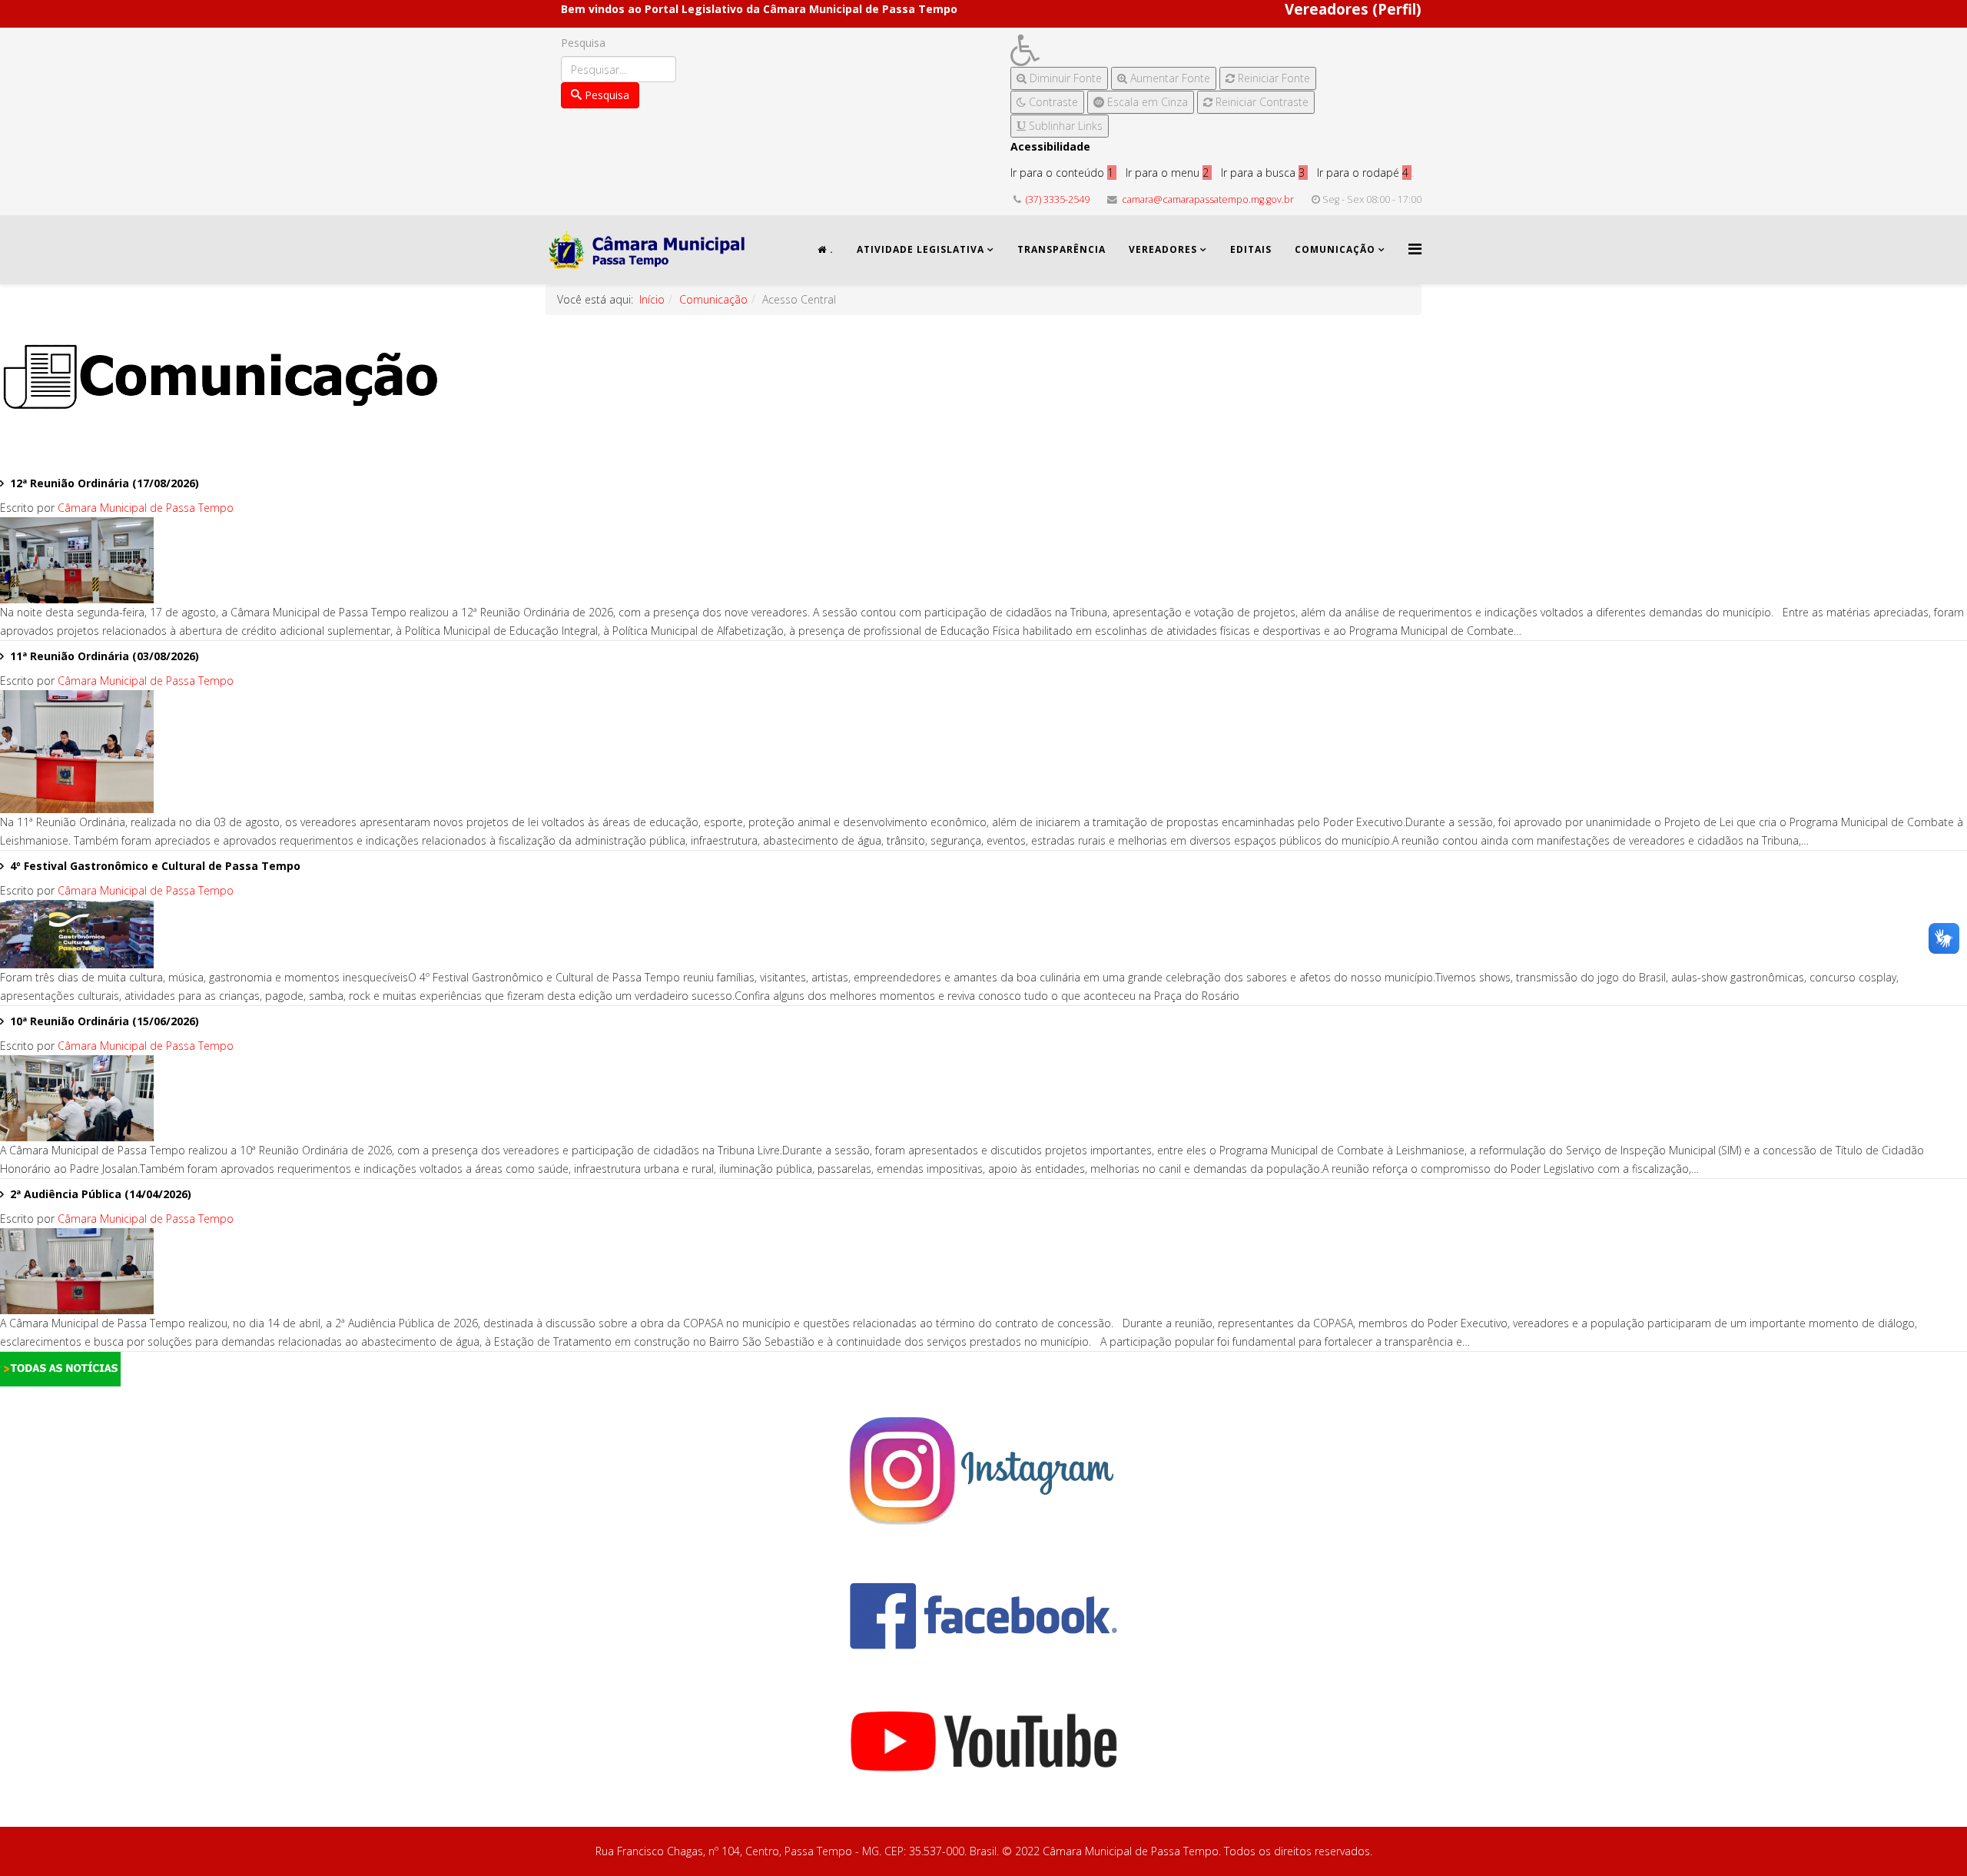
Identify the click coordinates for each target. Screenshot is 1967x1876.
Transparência (1061, 249)
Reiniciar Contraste (1260, 102)
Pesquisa (583, 43)
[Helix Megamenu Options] (1415, 249)
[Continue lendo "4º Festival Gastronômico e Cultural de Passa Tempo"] (983, 934)
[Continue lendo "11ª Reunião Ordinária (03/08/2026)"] (983, 752)
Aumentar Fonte (1169, 78)
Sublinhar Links (1064, 126)
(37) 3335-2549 (1058, 199)
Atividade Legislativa (920, 249)
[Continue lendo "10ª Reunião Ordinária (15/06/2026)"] (983, 1098)
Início (652, 299)
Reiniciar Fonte (1272, 78)
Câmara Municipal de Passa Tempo (146, 508)
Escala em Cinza (1146, 102)
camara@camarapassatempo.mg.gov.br (1208, 199)
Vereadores (1163, 249)
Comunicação (1335, 249)
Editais (1251, 249)
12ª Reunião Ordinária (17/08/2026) (104, 483)
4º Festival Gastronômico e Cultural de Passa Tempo (155, 866)
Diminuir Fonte (1064, 78)
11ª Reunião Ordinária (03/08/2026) (104, 656)
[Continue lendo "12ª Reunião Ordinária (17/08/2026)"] (983, 560)
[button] (1163, 50)
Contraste (1052, 102)
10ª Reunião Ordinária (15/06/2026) (104, 1021)
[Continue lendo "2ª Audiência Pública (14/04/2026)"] (983, 1271)
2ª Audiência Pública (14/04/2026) (101, 1194)
